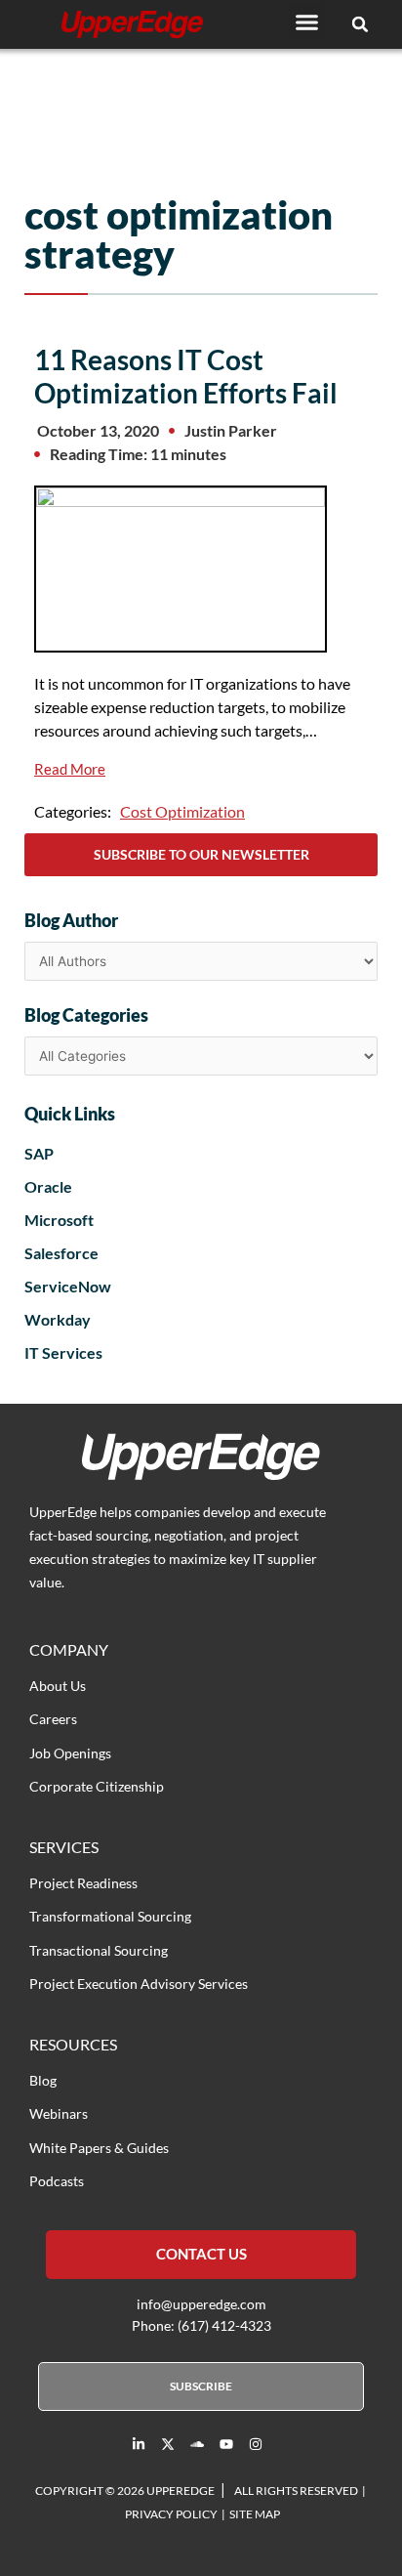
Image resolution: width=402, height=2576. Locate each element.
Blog (43, 2080)
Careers (53, 1719)
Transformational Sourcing (110, 1916)
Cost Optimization (182, 811)
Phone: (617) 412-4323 (201, 2325)
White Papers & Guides (99, 2148)
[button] (307, 21)
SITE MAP (255, 2514)
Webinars (59, 2113)
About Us (58, 1686)
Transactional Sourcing (99, 1950)
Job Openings (70, 1753)
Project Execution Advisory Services (139, 1984)
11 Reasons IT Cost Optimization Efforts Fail (186, 376)
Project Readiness (83, 1883)
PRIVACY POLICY (171, 2514)
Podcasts (57, 2181)
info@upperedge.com (201, 2304)
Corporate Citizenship (97, 1786)
